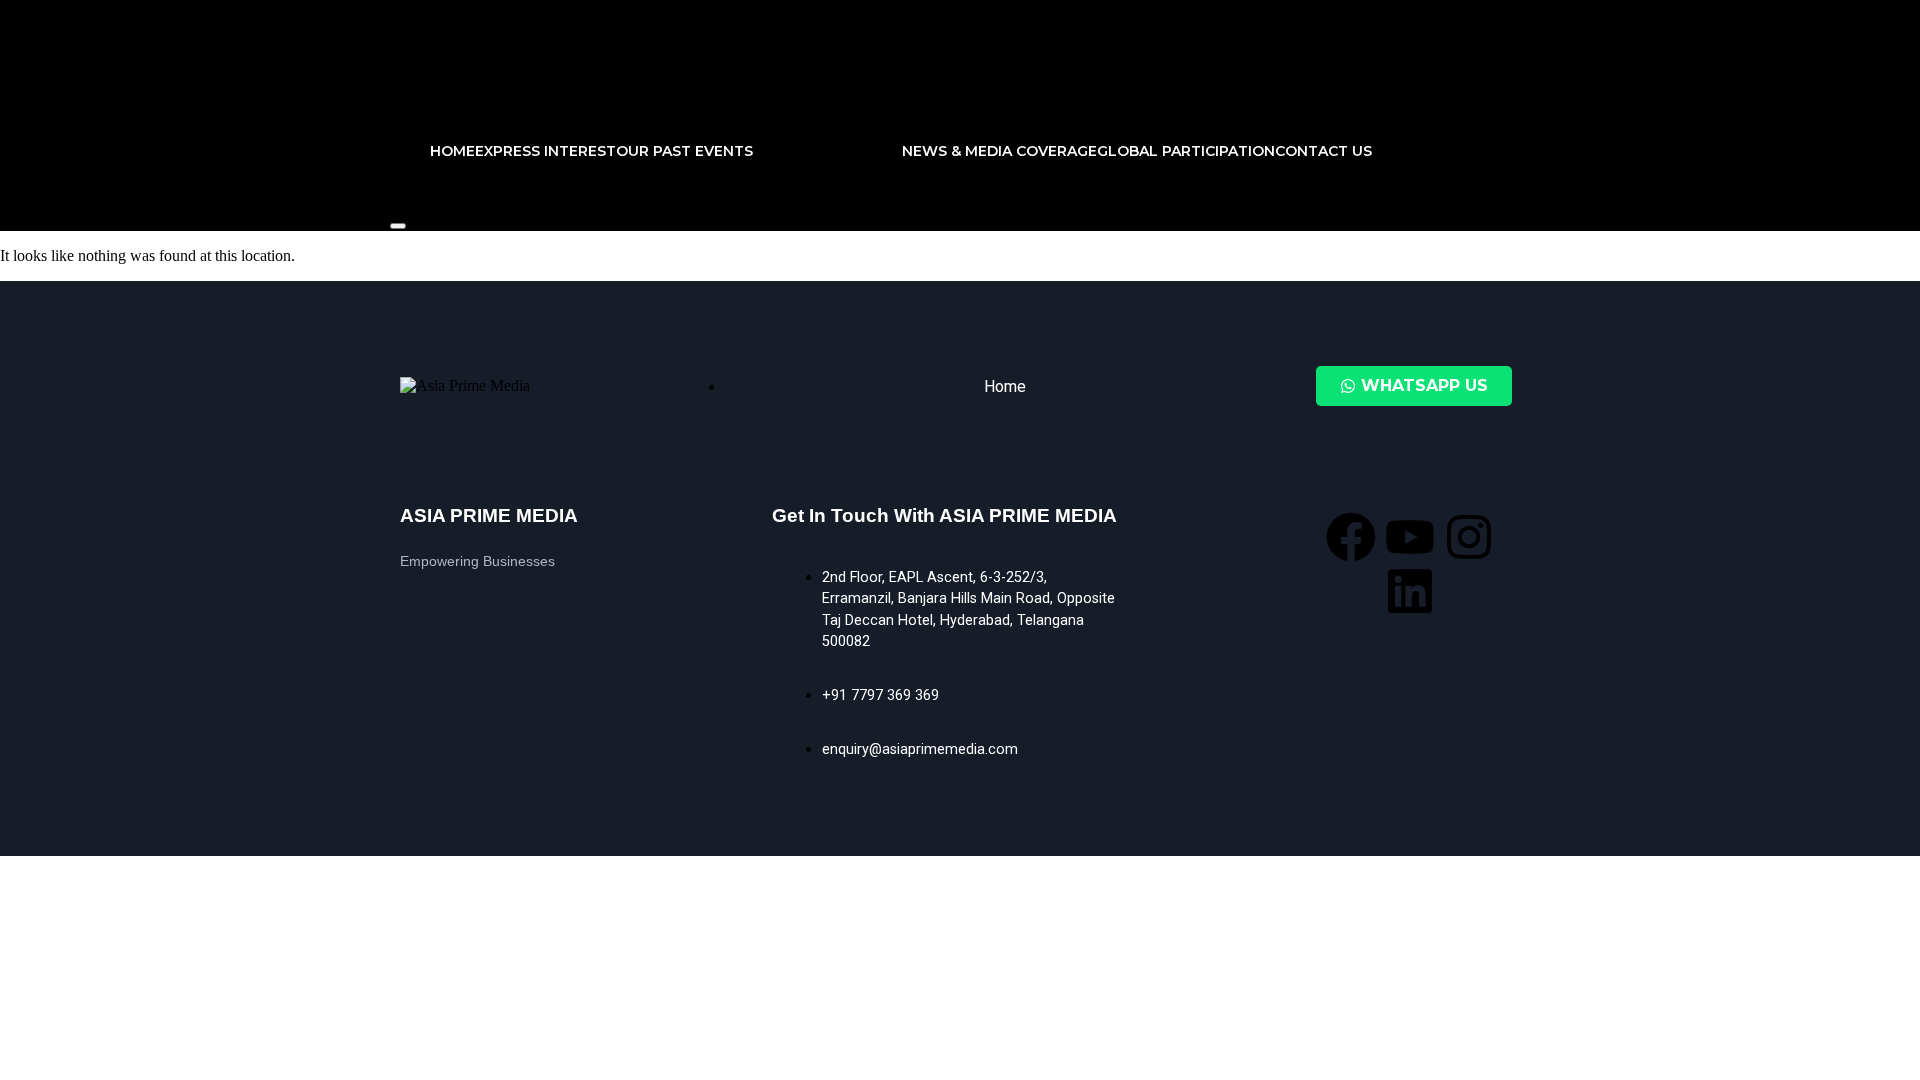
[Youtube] (1410, 537)
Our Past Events (684, 151)
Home (452, 151)
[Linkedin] (1410, 591)
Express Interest (545, 151)
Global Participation (1186, 151)
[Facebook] (1351, 537)
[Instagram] (1469, 537)
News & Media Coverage (999, 151)
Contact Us (1323, 151)
